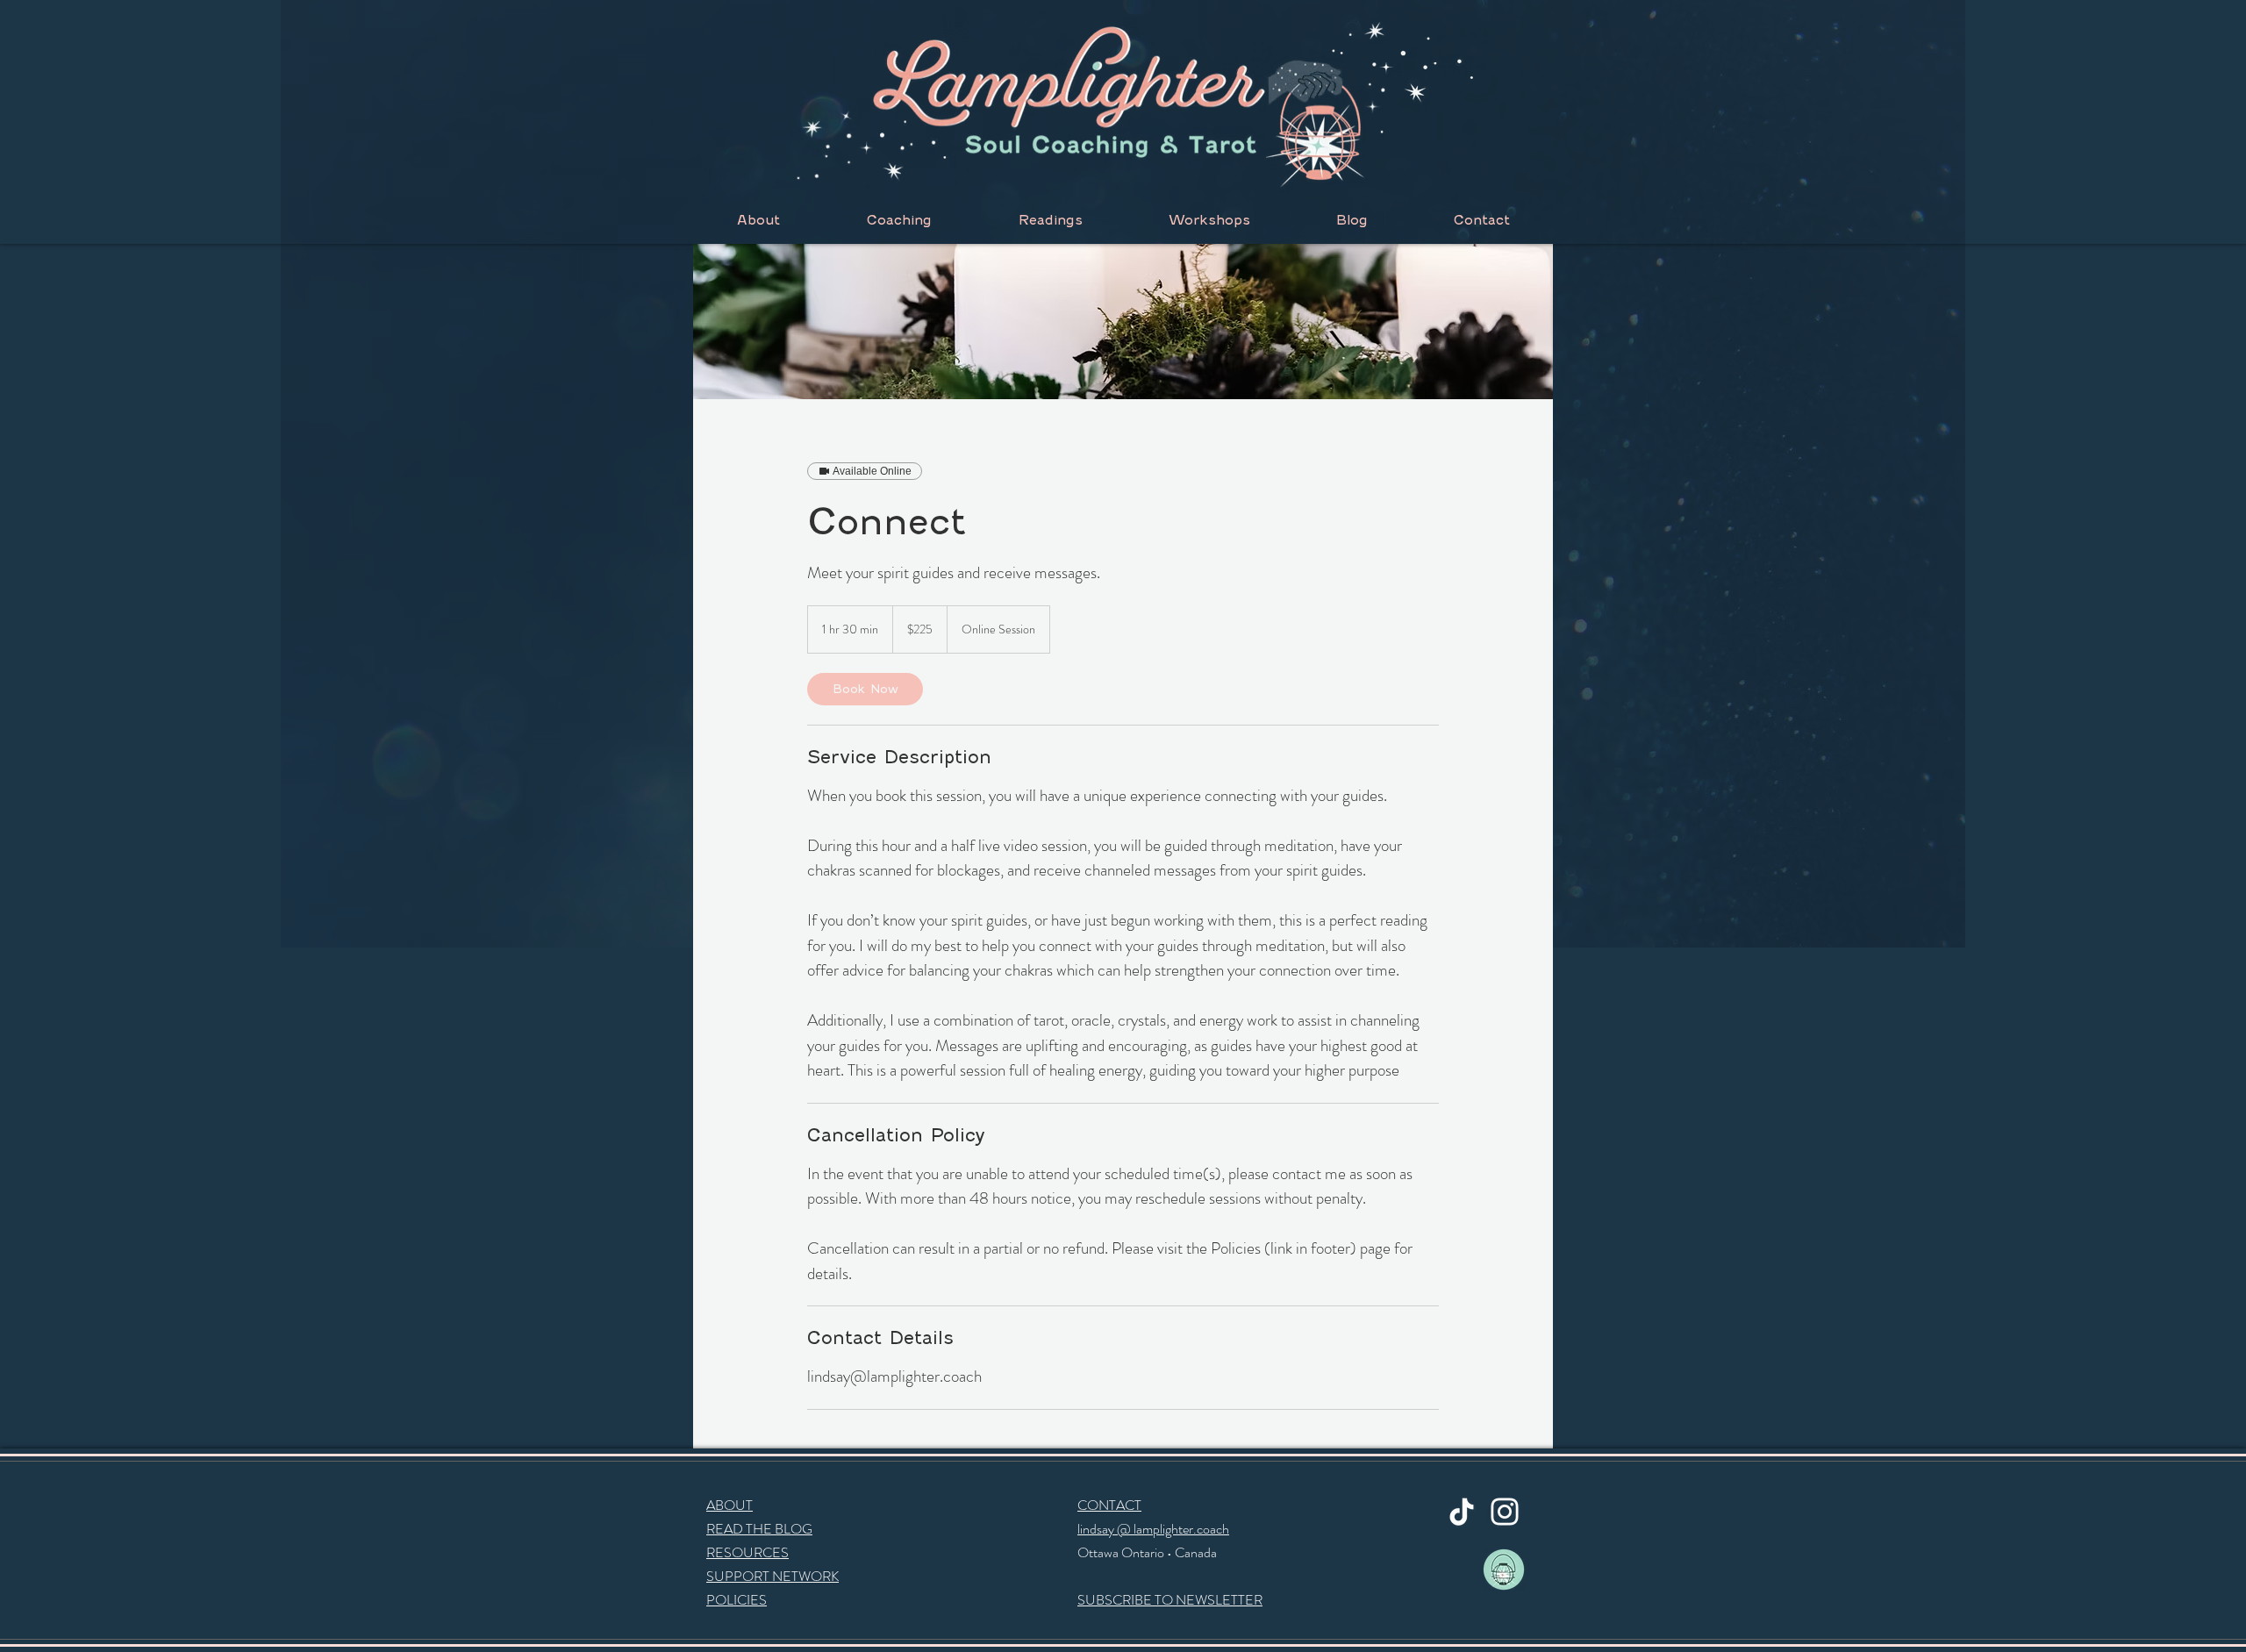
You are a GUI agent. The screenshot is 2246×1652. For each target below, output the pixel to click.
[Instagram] (1505, 1512)
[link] (865, 689)
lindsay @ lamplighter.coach (1153, 1529)
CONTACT (1109, 1505)
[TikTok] (1462, 1512)
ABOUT (730, 1505)
